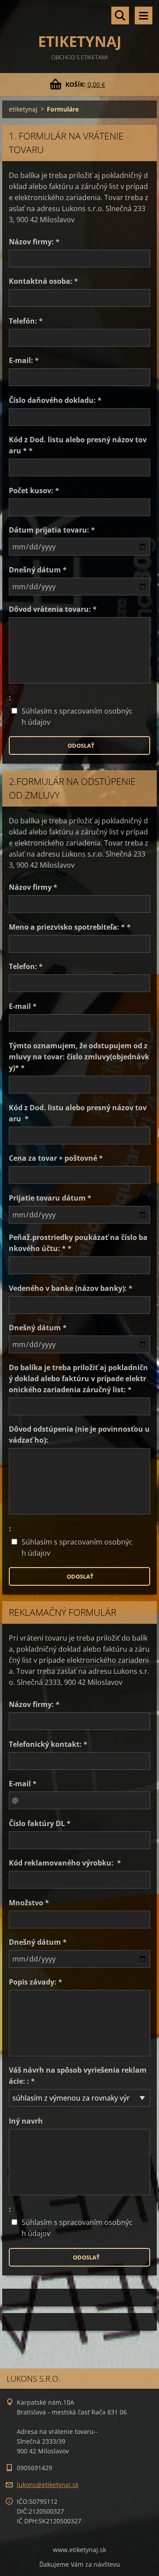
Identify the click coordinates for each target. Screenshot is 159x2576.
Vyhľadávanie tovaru (120, 15)
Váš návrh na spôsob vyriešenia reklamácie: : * (78, 2076)
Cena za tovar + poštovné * (56, 1158)
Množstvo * (29, 1903)
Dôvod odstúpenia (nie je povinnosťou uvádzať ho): (79, 1435)
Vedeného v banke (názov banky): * (71, 1288)
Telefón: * (26, 321)
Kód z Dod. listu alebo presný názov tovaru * (78, 1113)
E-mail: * (24, 360)
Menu (144, 15)
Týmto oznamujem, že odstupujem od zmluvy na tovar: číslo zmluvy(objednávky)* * (79, 1057)
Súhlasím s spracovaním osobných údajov (77, 716)
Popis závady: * (36, 1982)
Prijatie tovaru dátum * (50, 1198)
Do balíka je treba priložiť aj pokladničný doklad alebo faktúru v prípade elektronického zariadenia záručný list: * (78, 1379)
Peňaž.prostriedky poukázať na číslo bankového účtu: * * (78, 1243)
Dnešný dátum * (38, 570)
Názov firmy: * (34, 242)
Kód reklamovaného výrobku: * (65, 1863)
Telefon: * (26, 966)
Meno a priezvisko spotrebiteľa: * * (70, 927)
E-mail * (23, 1006)
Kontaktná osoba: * (44, 281)
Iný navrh (26, 2121)
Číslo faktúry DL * (40, 1823)
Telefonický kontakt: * (48, 1744)
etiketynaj (23, 109)
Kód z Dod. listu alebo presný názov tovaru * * (78, 445)
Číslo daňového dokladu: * (55, 400)
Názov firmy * (33, 887)
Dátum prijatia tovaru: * (52, 530)
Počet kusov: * (34, 490)
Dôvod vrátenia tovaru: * (53, 609)
